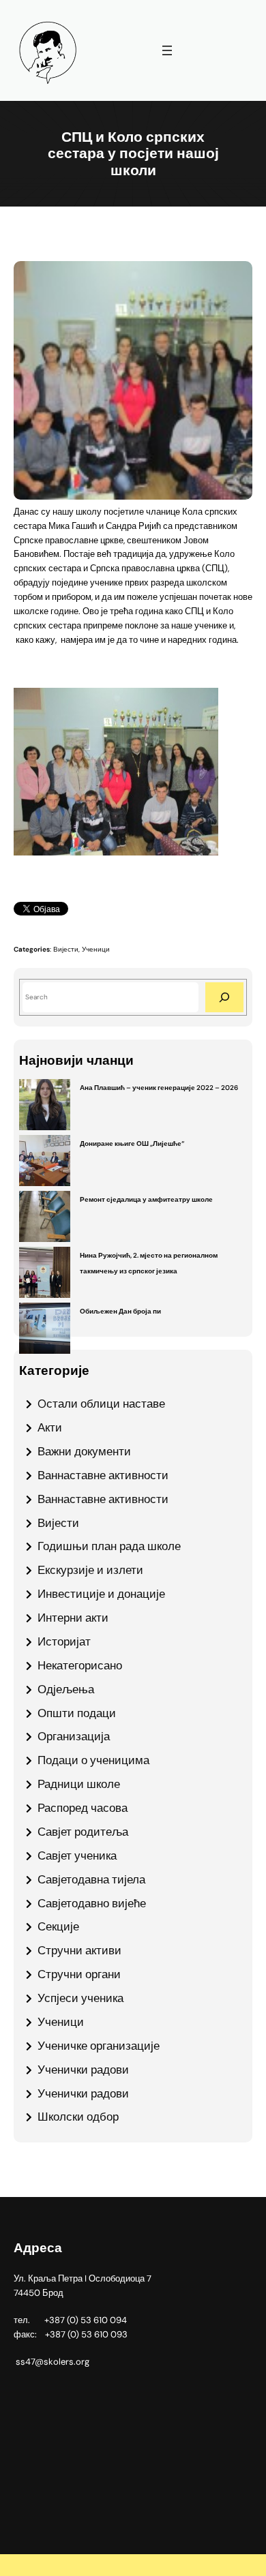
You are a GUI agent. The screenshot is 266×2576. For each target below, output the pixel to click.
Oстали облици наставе (101, 1404)
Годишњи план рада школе (109, 1546)
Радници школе (79, 1784)
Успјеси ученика (80, 1998)
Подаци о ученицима (93, 1760)
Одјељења (66, 1689)
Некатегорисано (80, 1665)
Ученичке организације (99, 2046)
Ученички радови (83, 2070)
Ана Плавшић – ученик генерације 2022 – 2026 (159, 1088)
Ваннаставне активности (103, 1475)
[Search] (224, 997)
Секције (58, 1926)
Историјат (64, 1641)
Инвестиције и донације (101, 1594)
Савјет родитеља (83, 1832)
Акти (50, 1427)
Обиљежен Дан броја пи (120, 1311)
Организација (74, 1736)
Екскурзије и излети (90, 1570)
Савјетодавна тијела (91, 1879)
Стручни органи (79, 1974)
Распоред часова (83, 1808)
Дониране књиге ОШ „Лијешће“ (132, 1143)
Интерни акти (73, 1618)
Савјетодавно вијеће (92, 1903)
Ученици (96, 949)
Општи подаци (77, 1713)
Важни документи (84, 1451)
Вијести (66, 949)
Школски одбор (78, 2117)
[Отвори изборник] (167, 50)
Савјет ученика (77, 1855)
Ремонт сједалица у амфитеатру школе (146, 1199)
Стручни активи (79, 1950)
